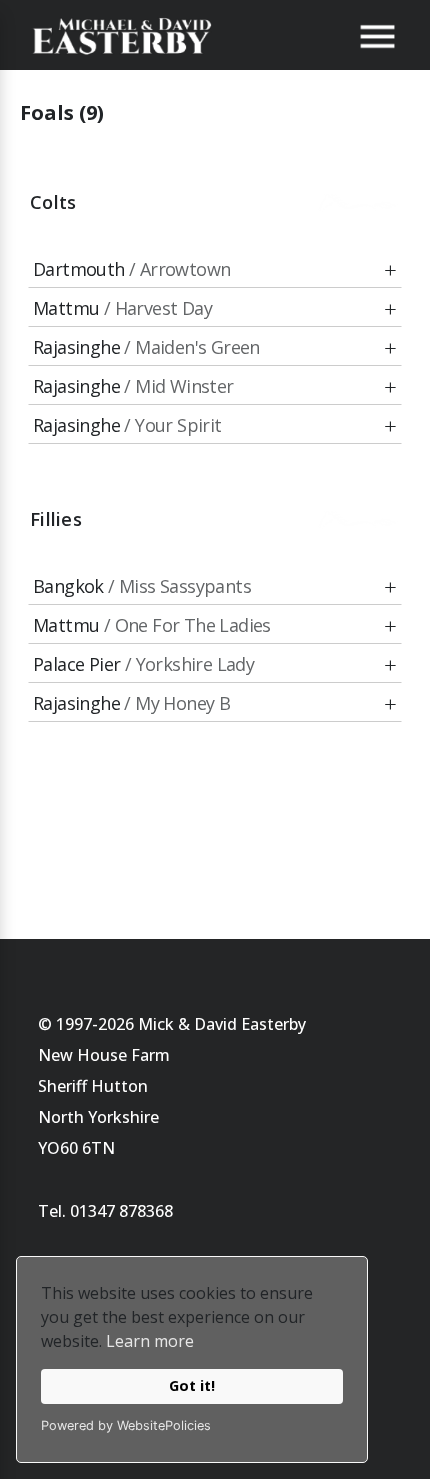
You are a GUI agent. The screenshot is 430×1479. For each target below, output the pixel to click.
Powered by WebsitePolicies (126, 1425)
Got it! (192, 1385)
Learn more (150, 1341)
